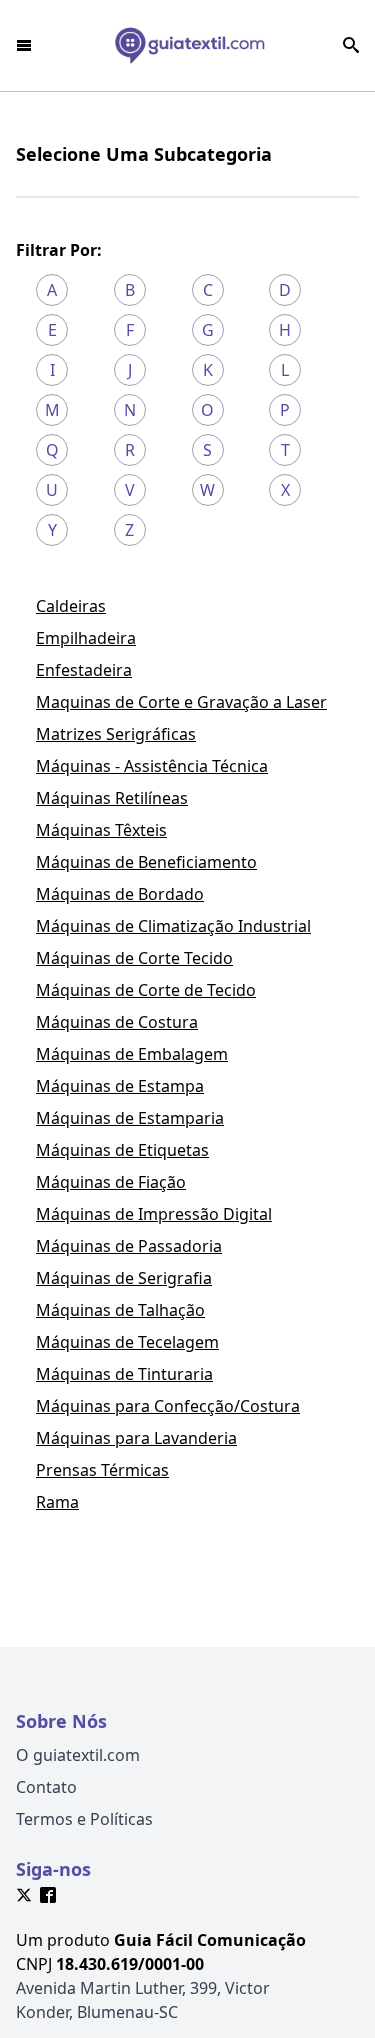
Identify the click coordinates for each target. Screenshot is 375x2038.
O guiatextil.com (78, 1755)
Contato (46, 1787)
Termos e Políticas (84, 1819)
